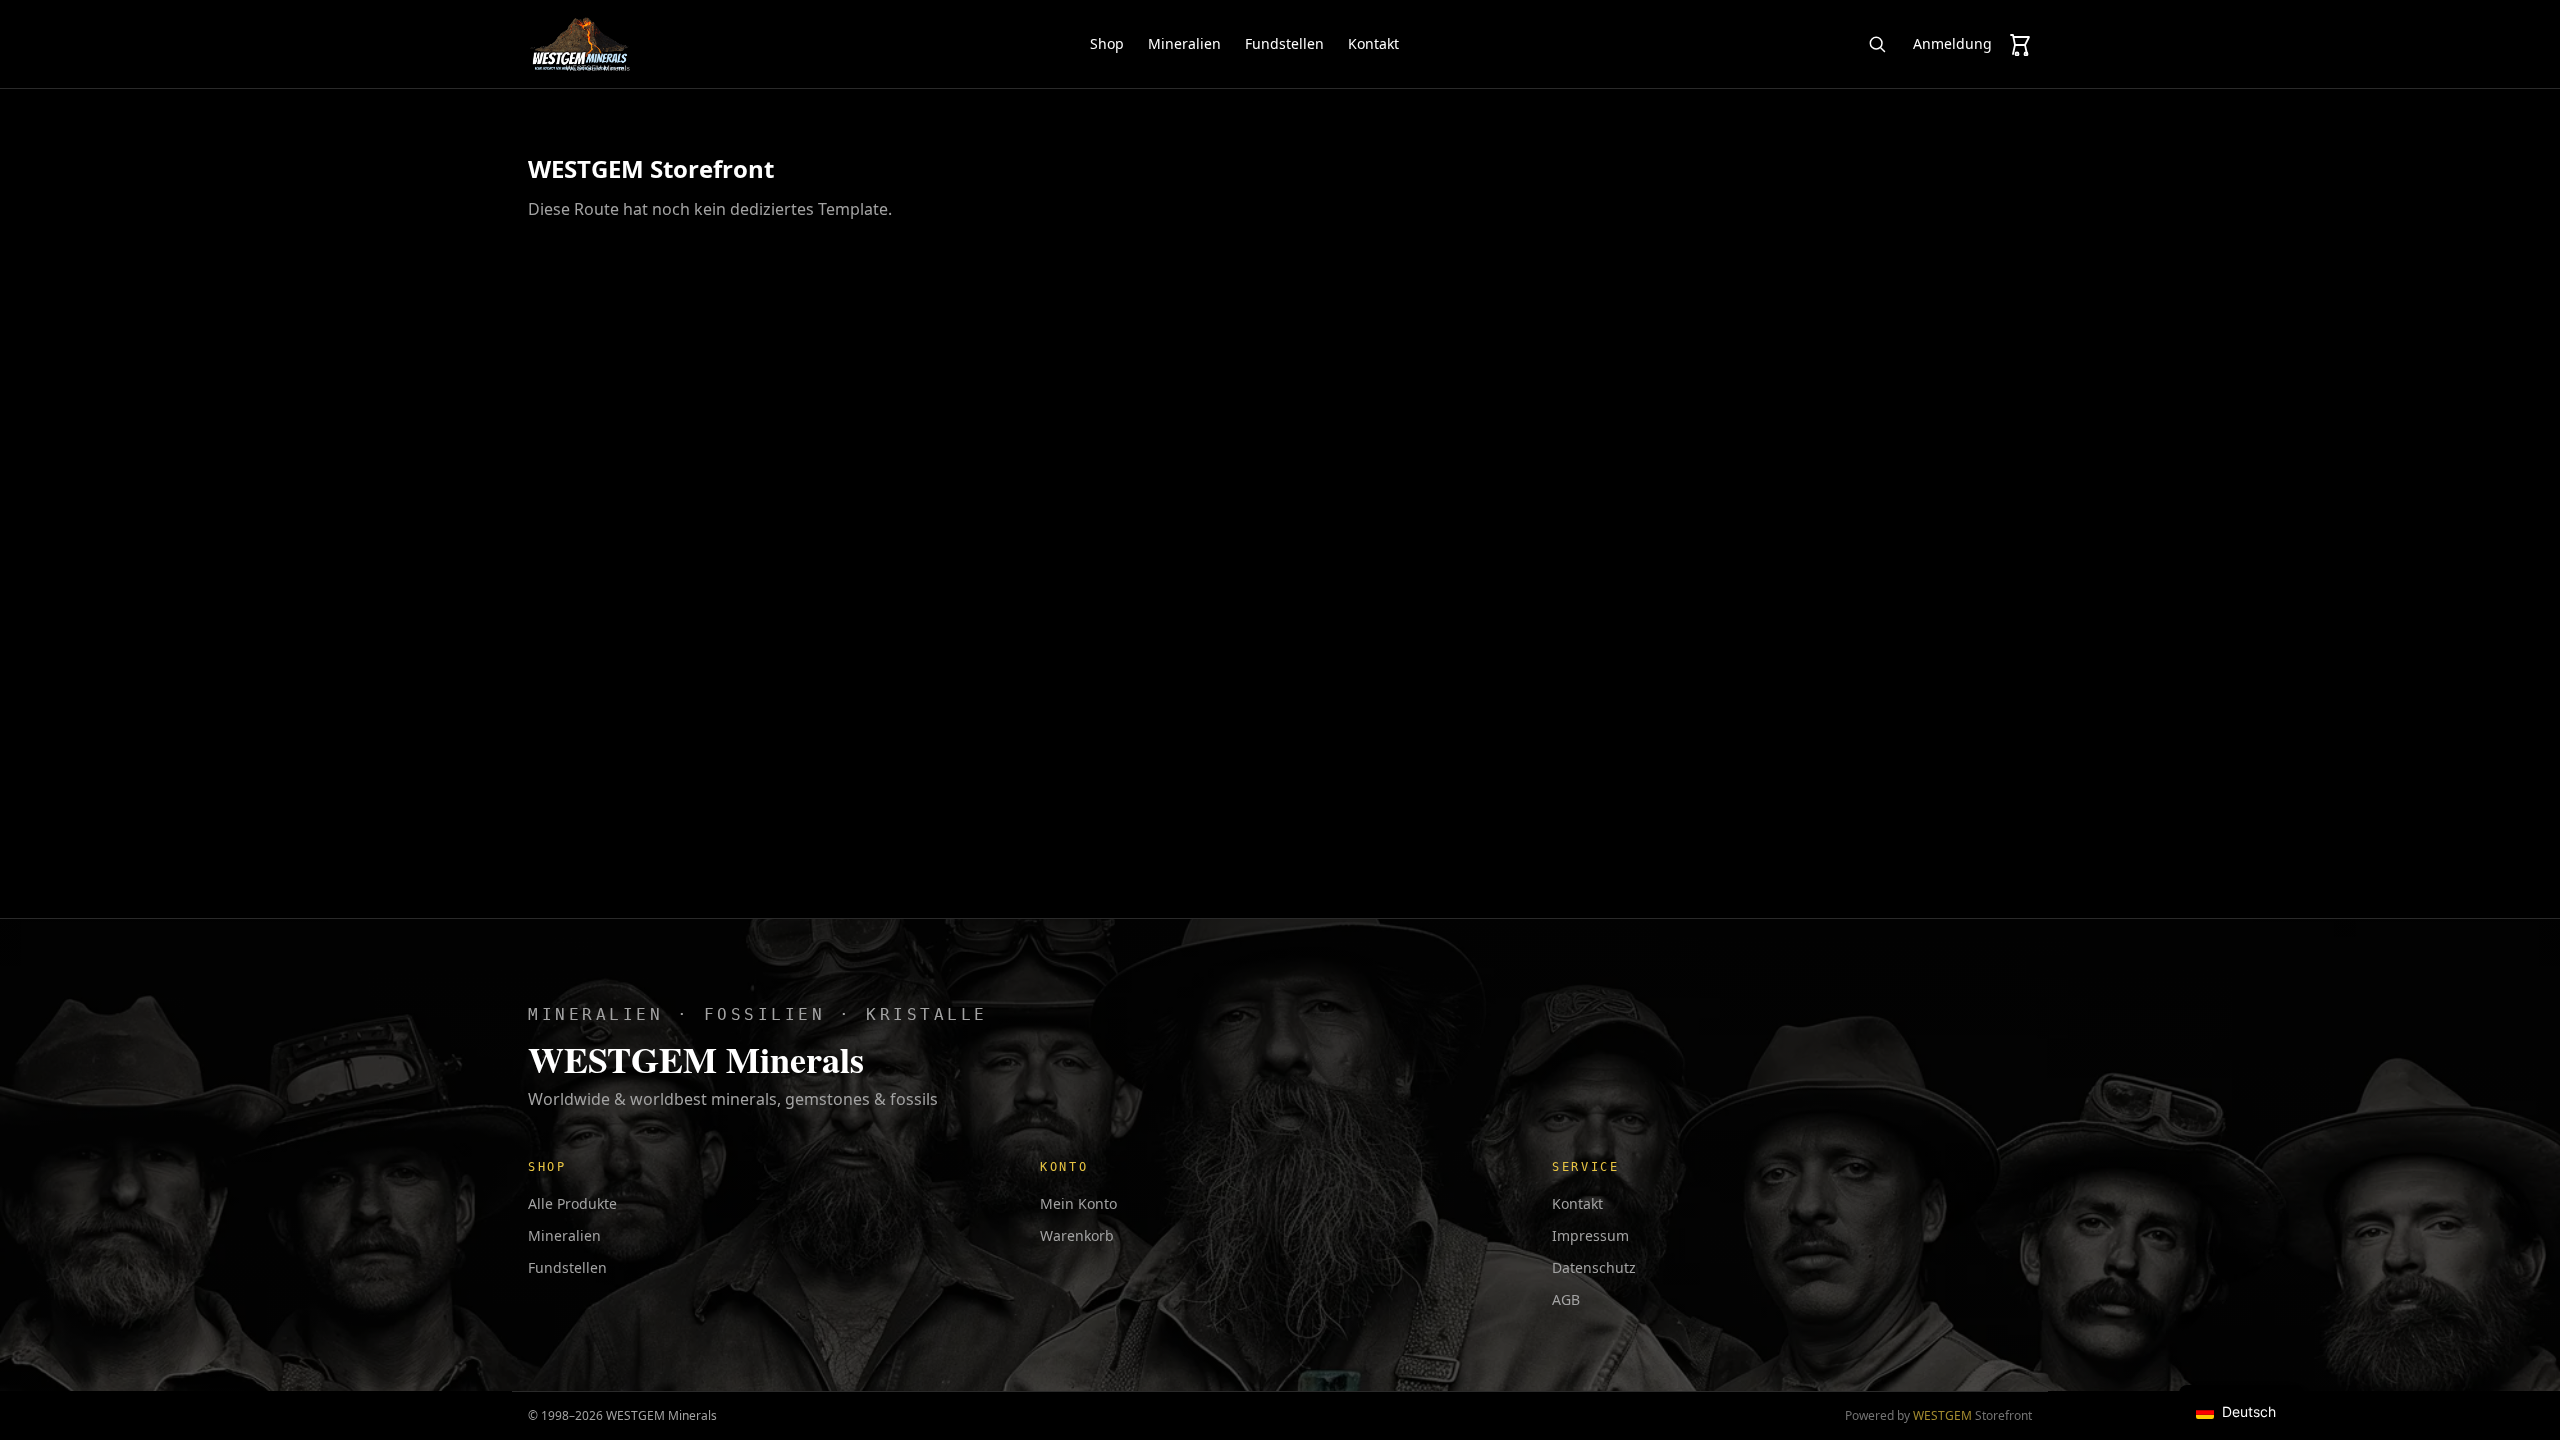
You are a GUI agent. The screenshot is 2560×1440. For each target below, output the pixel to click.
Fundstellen (1284, 43)
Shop (1107, 43)
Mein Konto (1078, 1203)
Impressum (1590, 1235)
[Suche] (1877, 44)
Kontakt (1373, 43)
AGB (1566, 1299)
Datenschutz (1594, 1267)
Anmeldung (1952, 43)
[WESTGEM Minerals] (579, 44)
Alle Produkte (572, 1203)
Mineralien (1184, 43)
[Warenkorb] (2020, 44)
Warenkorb (1077, 1235)
